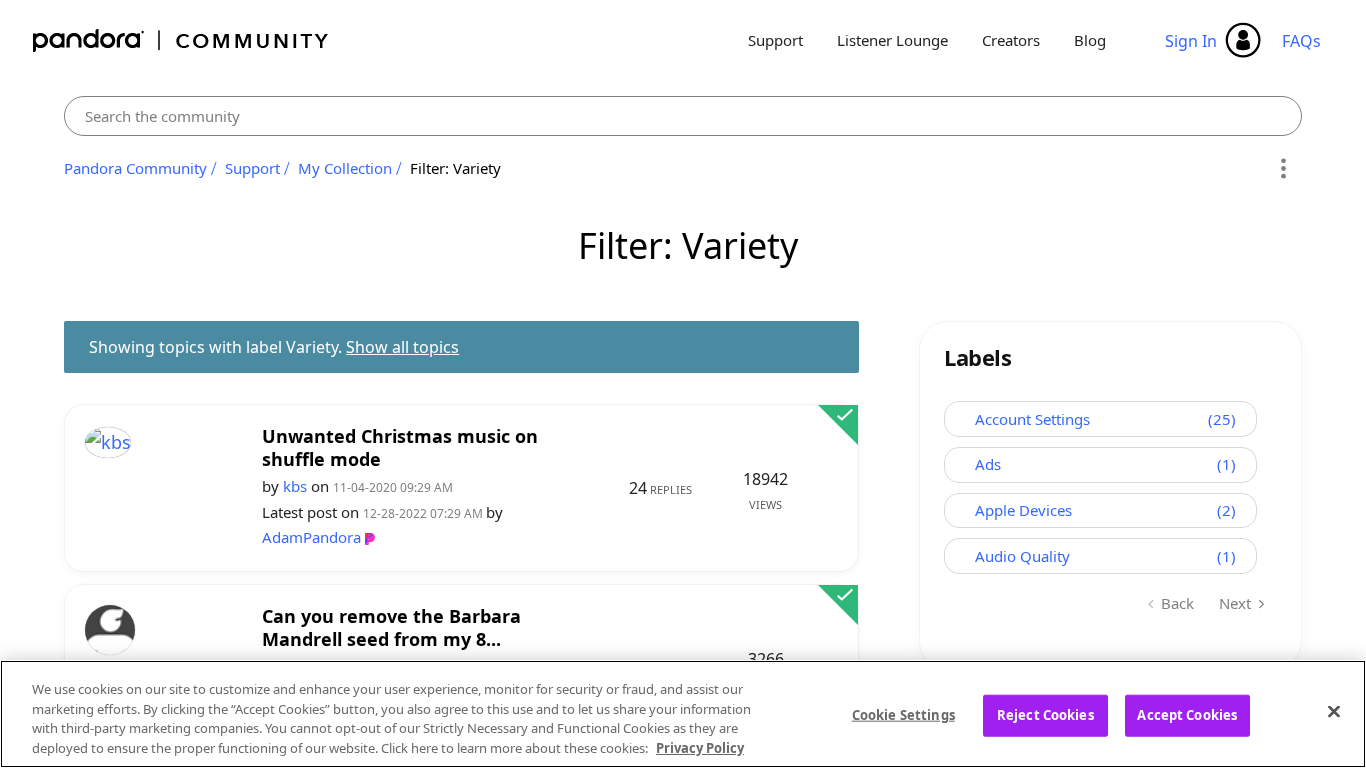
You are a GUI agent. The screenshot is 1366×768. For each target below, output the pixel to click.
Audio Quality (1022, 556)
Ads (988, 464)
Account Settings (1032, 419)
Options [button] (1283, 169)
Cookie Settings (903, 715)
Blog (1090, 40)
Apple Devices (1023, 510)
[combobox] (683, 116)
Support (775, 40)
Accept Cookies (1187, 715)
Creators (1011, 40)
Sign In (1191, 41)
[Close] (1334, 711)
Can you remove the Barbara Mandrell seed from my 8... (391, 627)
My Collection (345, 168)
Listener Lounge (892, 40)
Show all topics (402, 347)
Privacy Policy (700, 747)
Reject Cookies (1045, 715)
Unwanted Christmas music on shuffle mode (400, 447)
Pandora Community (181, 40)
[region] (683, 714)
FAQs (1301, 41)
